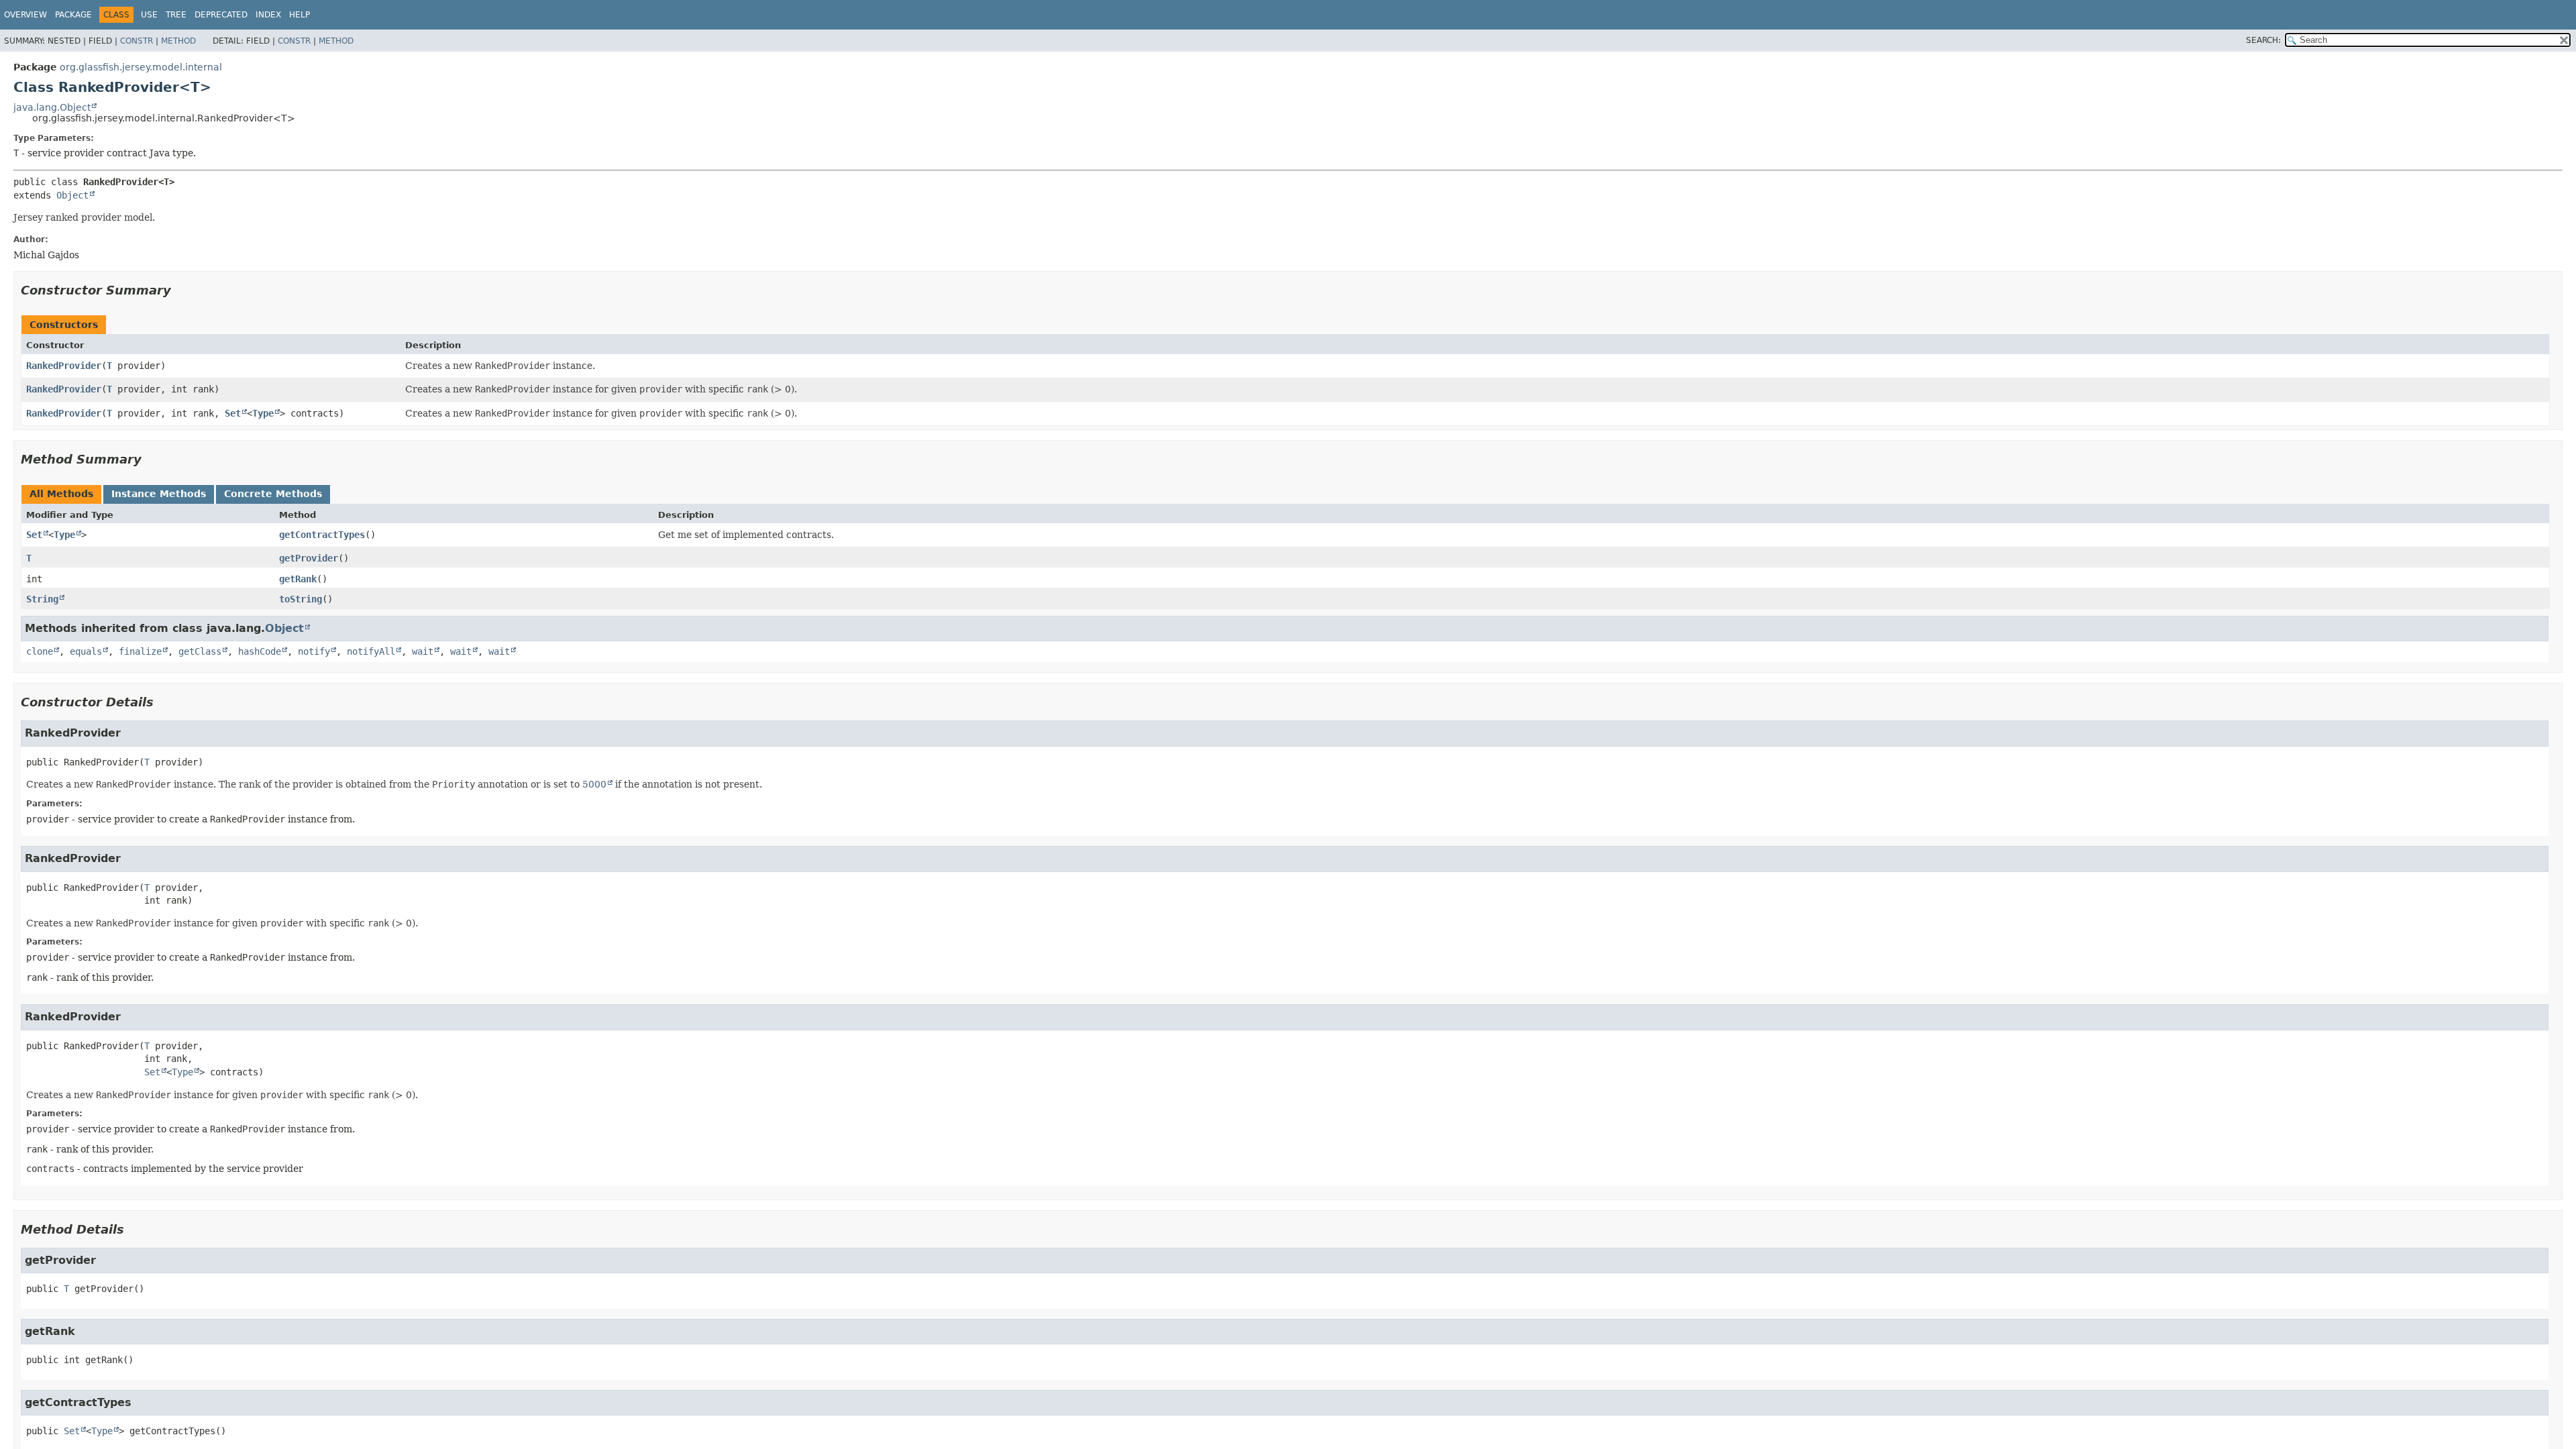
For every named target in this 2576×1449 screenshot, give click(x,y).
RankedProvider (64, 366)
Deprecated (221, 15)
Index (268, 15)
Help (300, 15)
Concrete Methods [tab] (273, 494)
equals (86, 651)
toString (301, 599)
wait (423, 651)
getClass (200, 651)
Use (149, 15)
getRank (298, 579)
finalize (140, 651)
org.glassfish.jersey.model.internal (141, 67)
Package (73, 15)
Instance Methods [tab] (159, 494)
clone (40, 651)
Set (233, 413)
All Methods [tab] (61, 494)
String (42, 599)
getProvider (309, 558)
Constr (137, 41)
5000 (594, 784)
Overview (25, 15)
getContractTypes (322, 535)
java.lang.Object (52, 107)
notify (314, 651)
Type (263, 413)
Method (178, 41)
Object (72, 195)
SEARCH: (2263, 40)
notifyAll (371, 651)
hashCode (260, 651)
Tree (176, 15)
